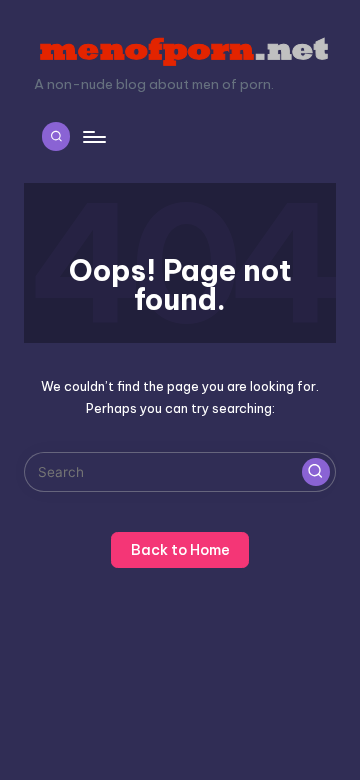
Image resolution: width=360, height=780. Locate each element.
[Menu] (93, 136)
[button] (316, 472)
